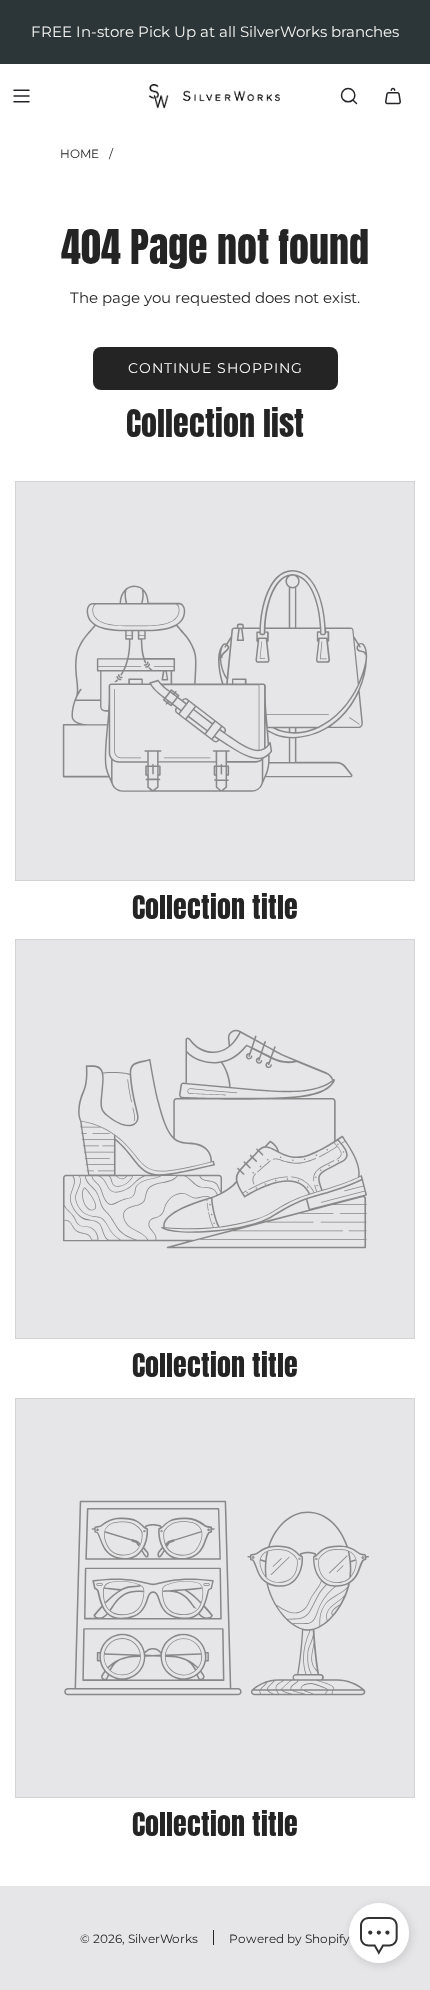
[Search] (349, 96)
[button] (379, 1937)
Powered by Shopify (289, 1938)
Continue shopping (215, 368)
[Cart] (393, 96)
